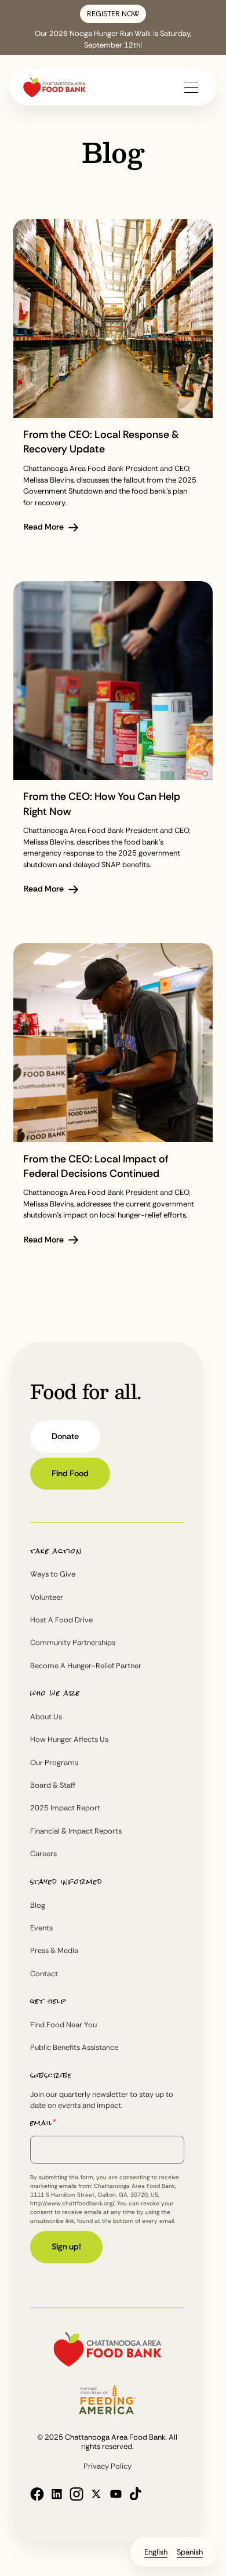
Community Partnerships (73, 1642)
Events (41, 1928)
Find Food (70, 1473)
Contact (44, 1974)
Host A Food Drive (61, 1620)
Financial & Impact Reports (76, 1831)
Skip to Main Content (96, 26)
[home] (54, 87)
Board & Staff (53, 1785)
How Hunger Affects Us (69, 1739)
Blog (38, 1905)
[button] (191, 87)
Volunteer (47, 1597)
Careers (43, 1854)
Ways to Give (53, 1574)
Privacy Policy (107, 2466)
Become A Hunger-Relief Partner (86, 1666)
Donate (65, 1436)
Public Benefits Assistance (74, 2047)
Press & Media (54, 1950)
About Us (46, 1717)
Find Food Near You (63, 2025)
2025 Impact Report (65, 1808)
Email (43, 2123)
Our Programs (54, 1762)
